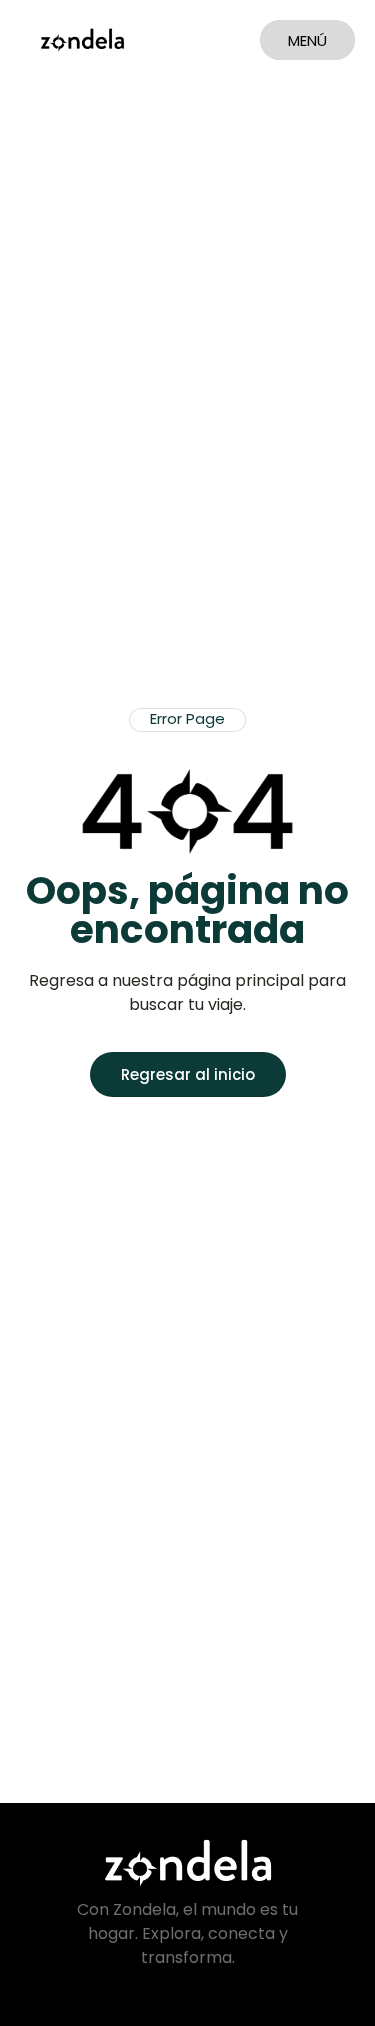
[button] (187, 720)
